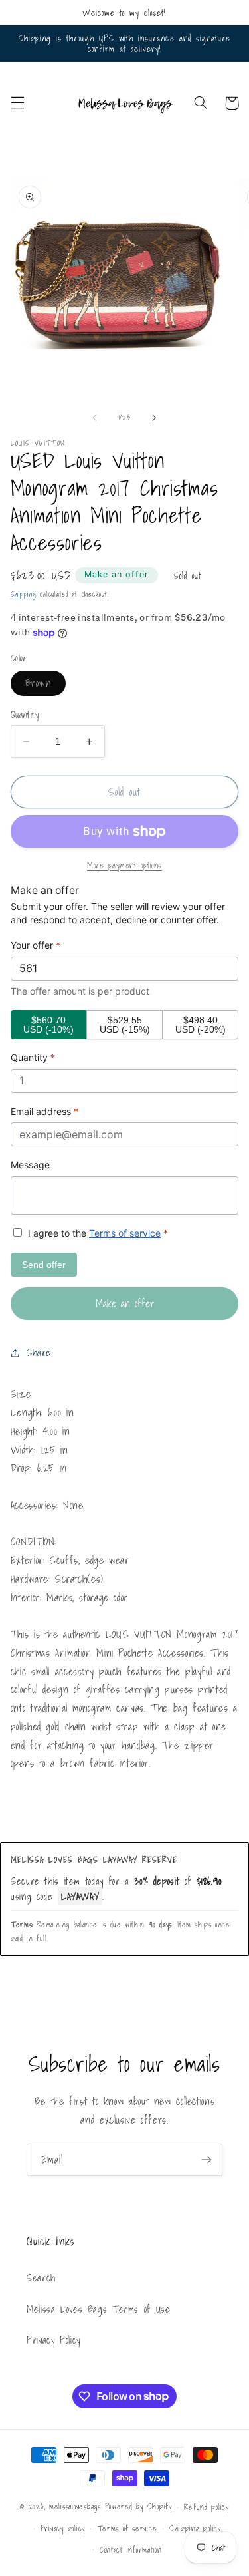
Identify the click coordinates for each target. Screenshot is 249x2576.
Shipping (24, 594)
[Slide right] (155, 418)
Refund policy (207, 2507)
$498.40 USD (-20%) (201, 1025)
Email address (44, 1111)
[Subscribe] (207, 2160)
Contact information (131, 2550)
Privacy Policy (53, 2340)
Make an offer (117, 574)
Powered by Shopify (138, 2506)
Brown (45, 685)
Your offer (36, 945)
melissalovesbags (75, 2506)
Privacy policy (63, 2528)
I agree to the (97, 1233)
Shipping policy (195, 2528)
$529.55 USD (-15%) (125, 1025)
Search (41, 2278)
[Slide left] (94, 418)
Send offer (44, 1265)
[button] (17, 103)
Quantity (25, 715)
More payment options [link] (124, 865)
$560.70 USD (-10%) (48, 1025)
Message (30, 1165)
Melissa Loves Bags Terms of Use (99, 2309)
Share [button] (39, 1352)
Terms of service (125, 1233)
